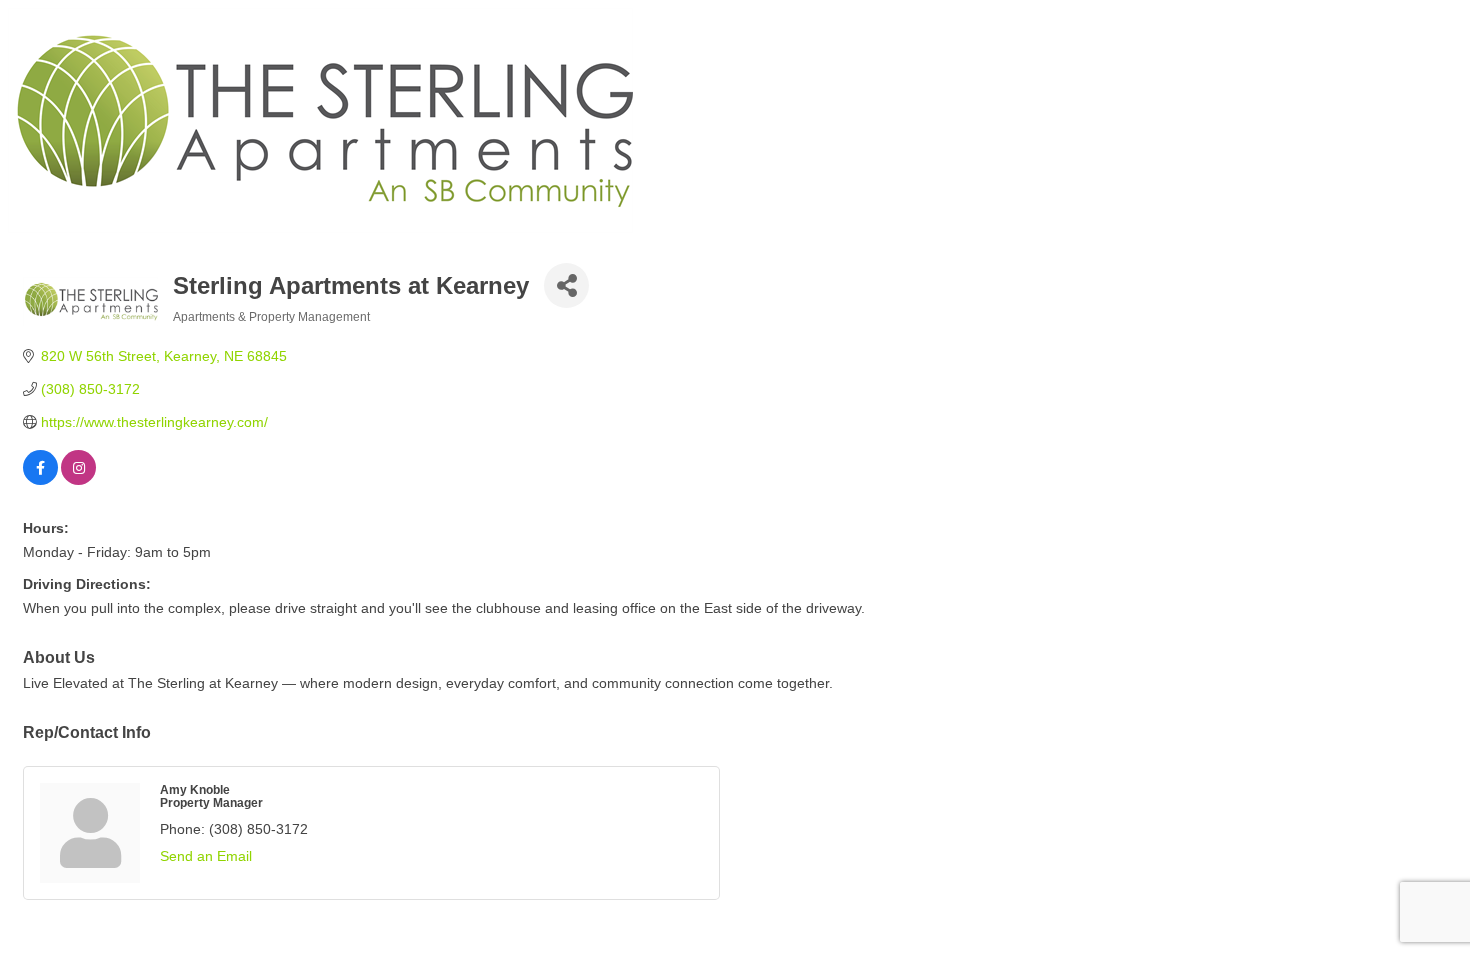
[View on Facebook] (40, 480)
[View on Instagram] (78, 480)
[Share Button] (566, 285)
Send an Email (206, 856)
